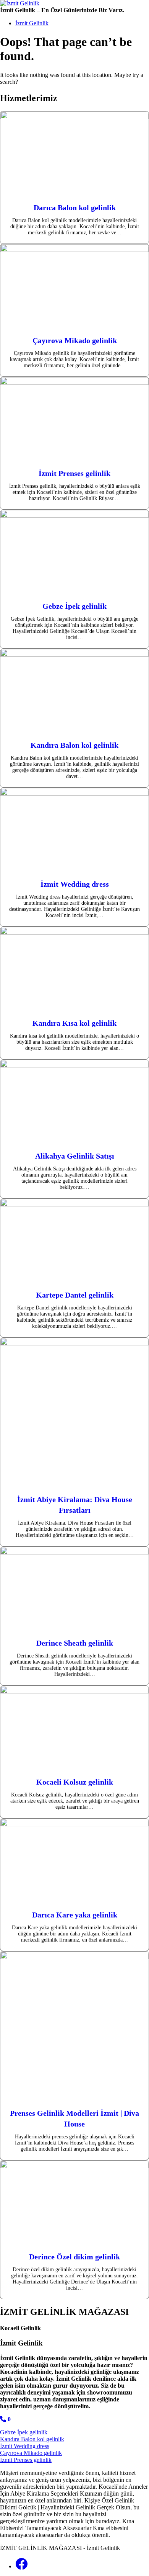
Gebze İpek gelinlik (74, 606)
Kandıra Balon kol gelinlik (74, 745)
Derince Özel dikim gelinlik (74, 2257)
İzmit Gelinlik (32, 23)
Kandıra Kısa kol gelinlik (74, 1023)
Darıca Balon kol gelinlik (75, 208)
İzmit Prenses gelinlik (74, 473)
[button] (5, 2419)
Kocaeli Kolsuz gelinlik (75, 1782)
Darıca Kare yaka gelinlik (75, 1915)
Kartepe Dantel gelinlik (75, 1295)
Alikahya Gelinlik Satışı (75, 1156)
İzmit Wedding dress (75, 884)
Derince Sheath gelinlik (75, 1643)
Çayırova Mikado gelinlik (75, 340)
